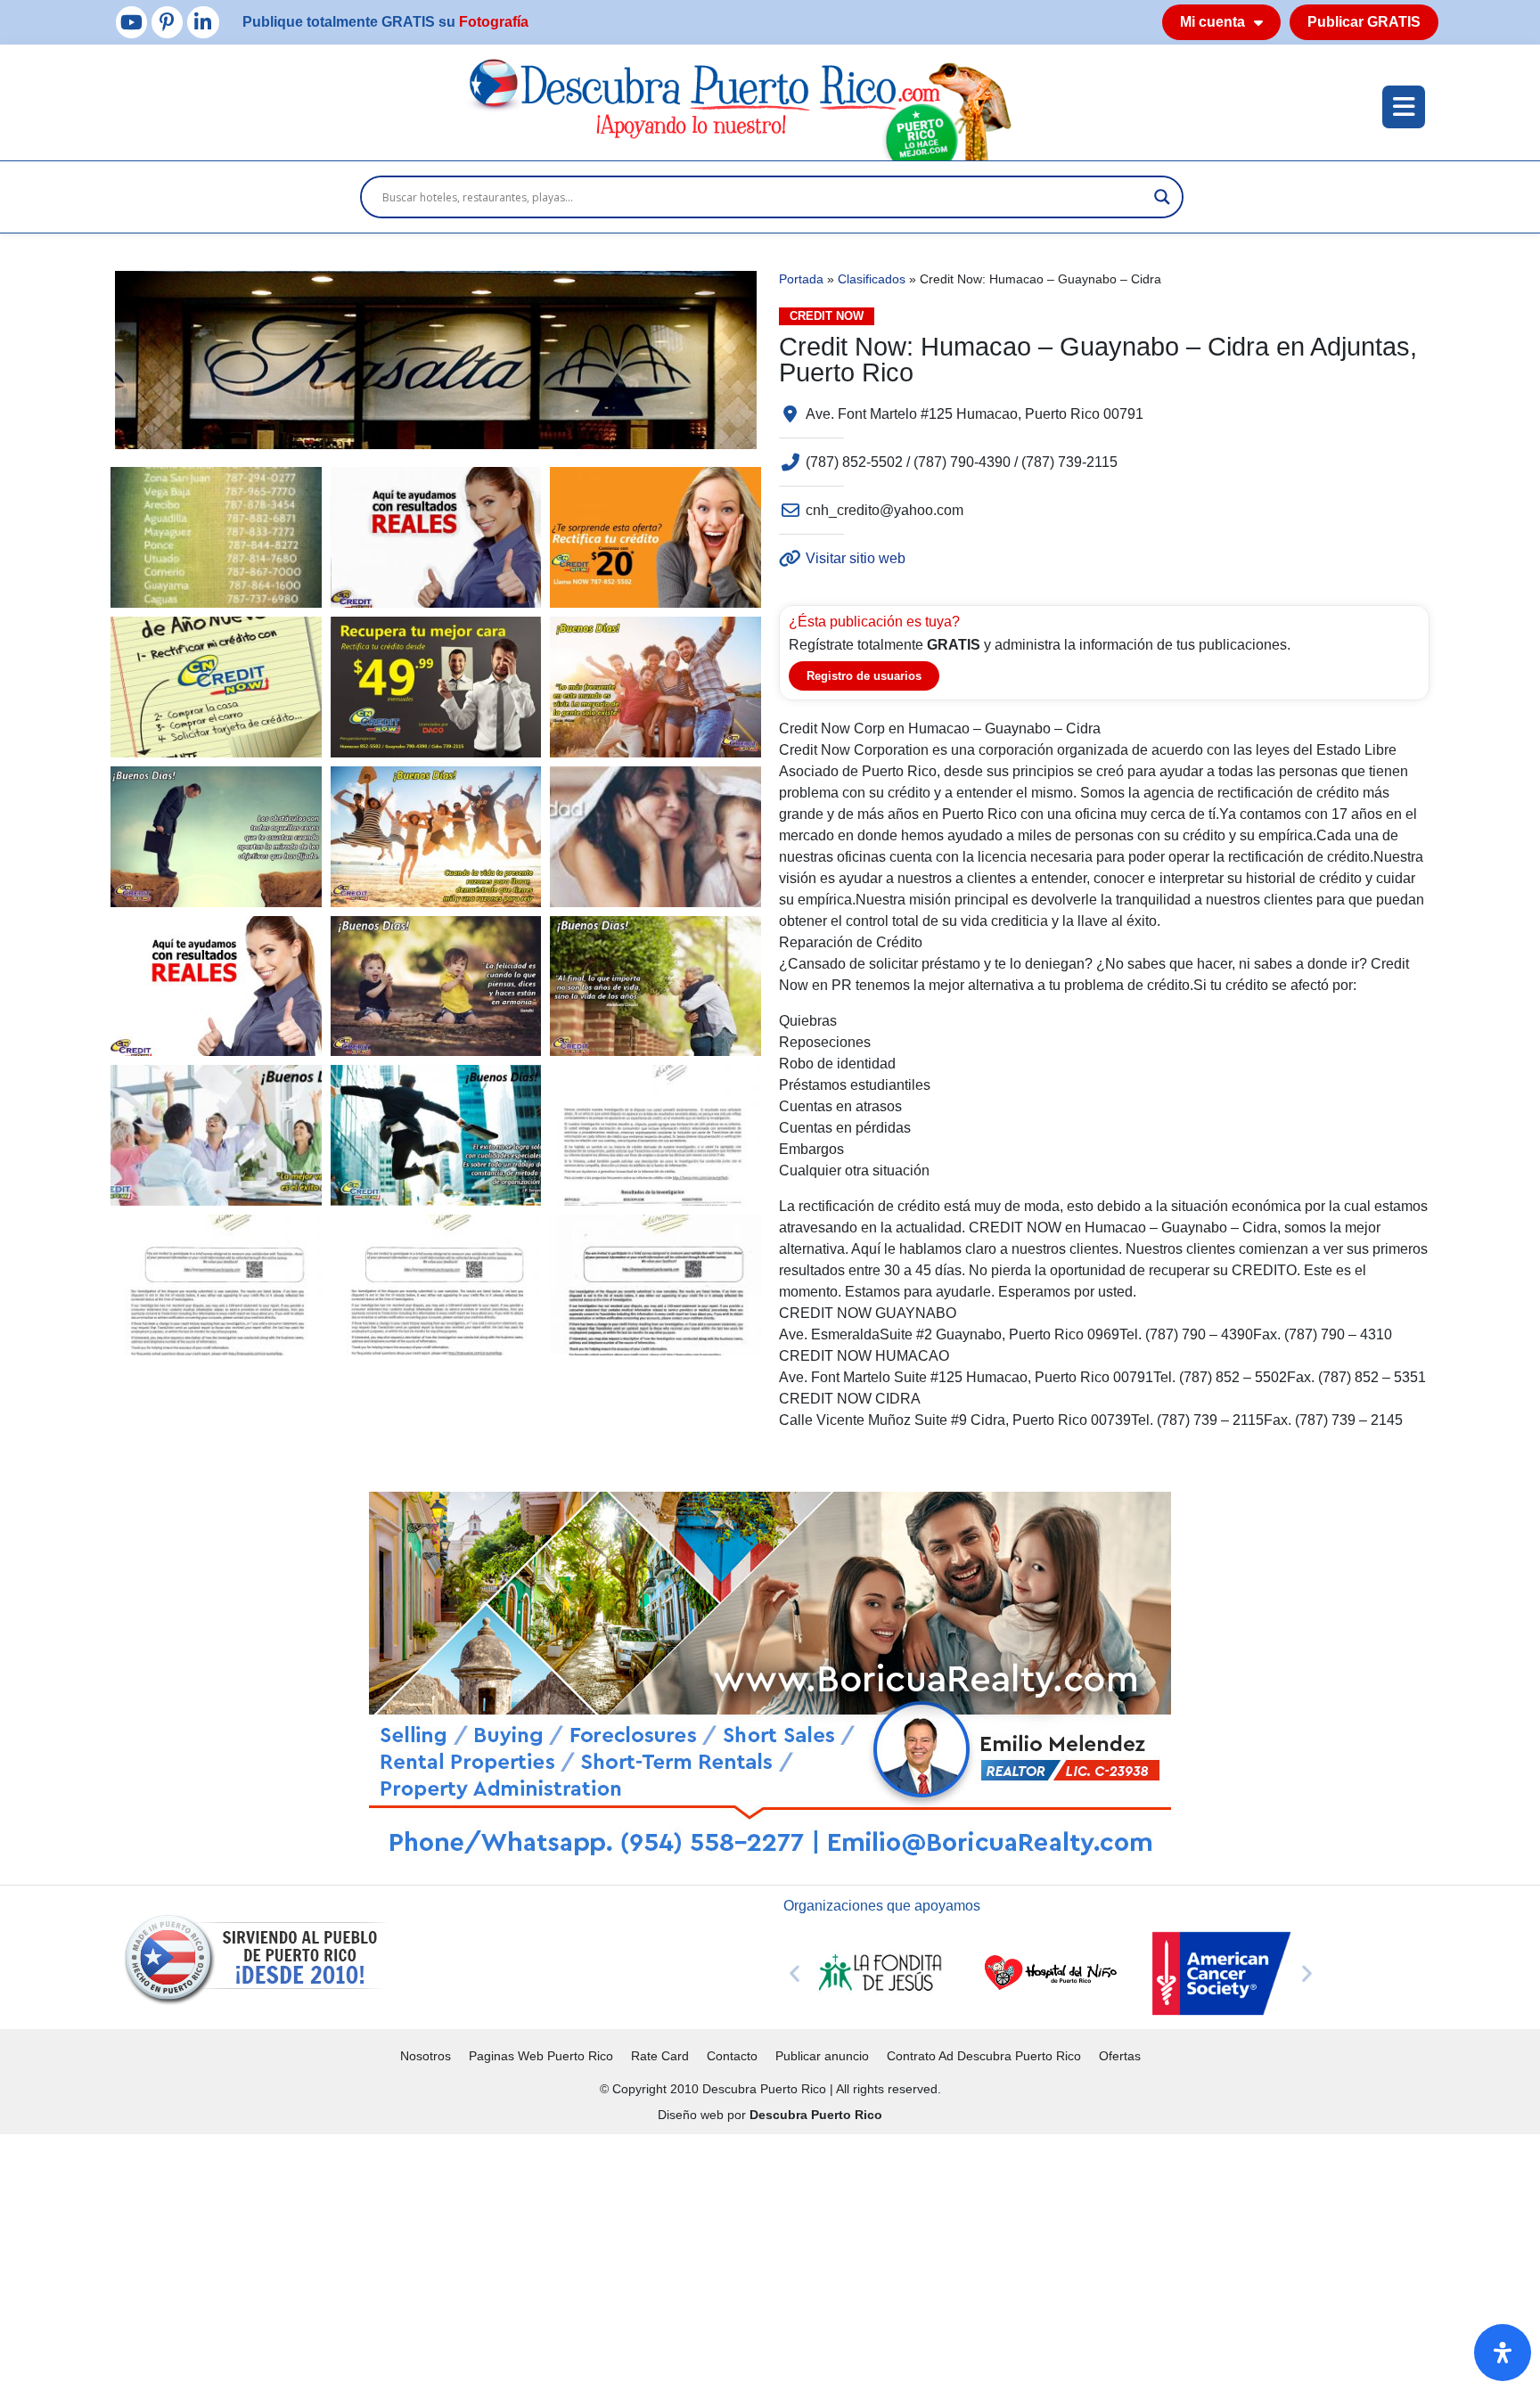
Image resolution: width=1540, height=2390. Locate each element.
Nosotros (426, 2056)
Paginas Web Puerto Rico (541, 2056)
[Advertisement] (535, 2259)
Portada (801, 279)
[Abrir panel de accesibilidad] (1503, 2353)
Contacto (732, 2056)
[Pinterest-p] (167, 22)
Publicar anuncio (822, 2056)
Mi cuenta (1212, 22)
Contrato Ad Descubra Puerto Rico (984, 2056)
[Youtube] (131, 22)
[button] (795, 1973)
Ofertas (1120, 2056)
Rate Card (660, 2056)
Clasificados (872, 279)
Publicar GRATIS (1364, 22)
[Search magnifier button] (1162, 197)
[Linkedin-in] (203, 22)
